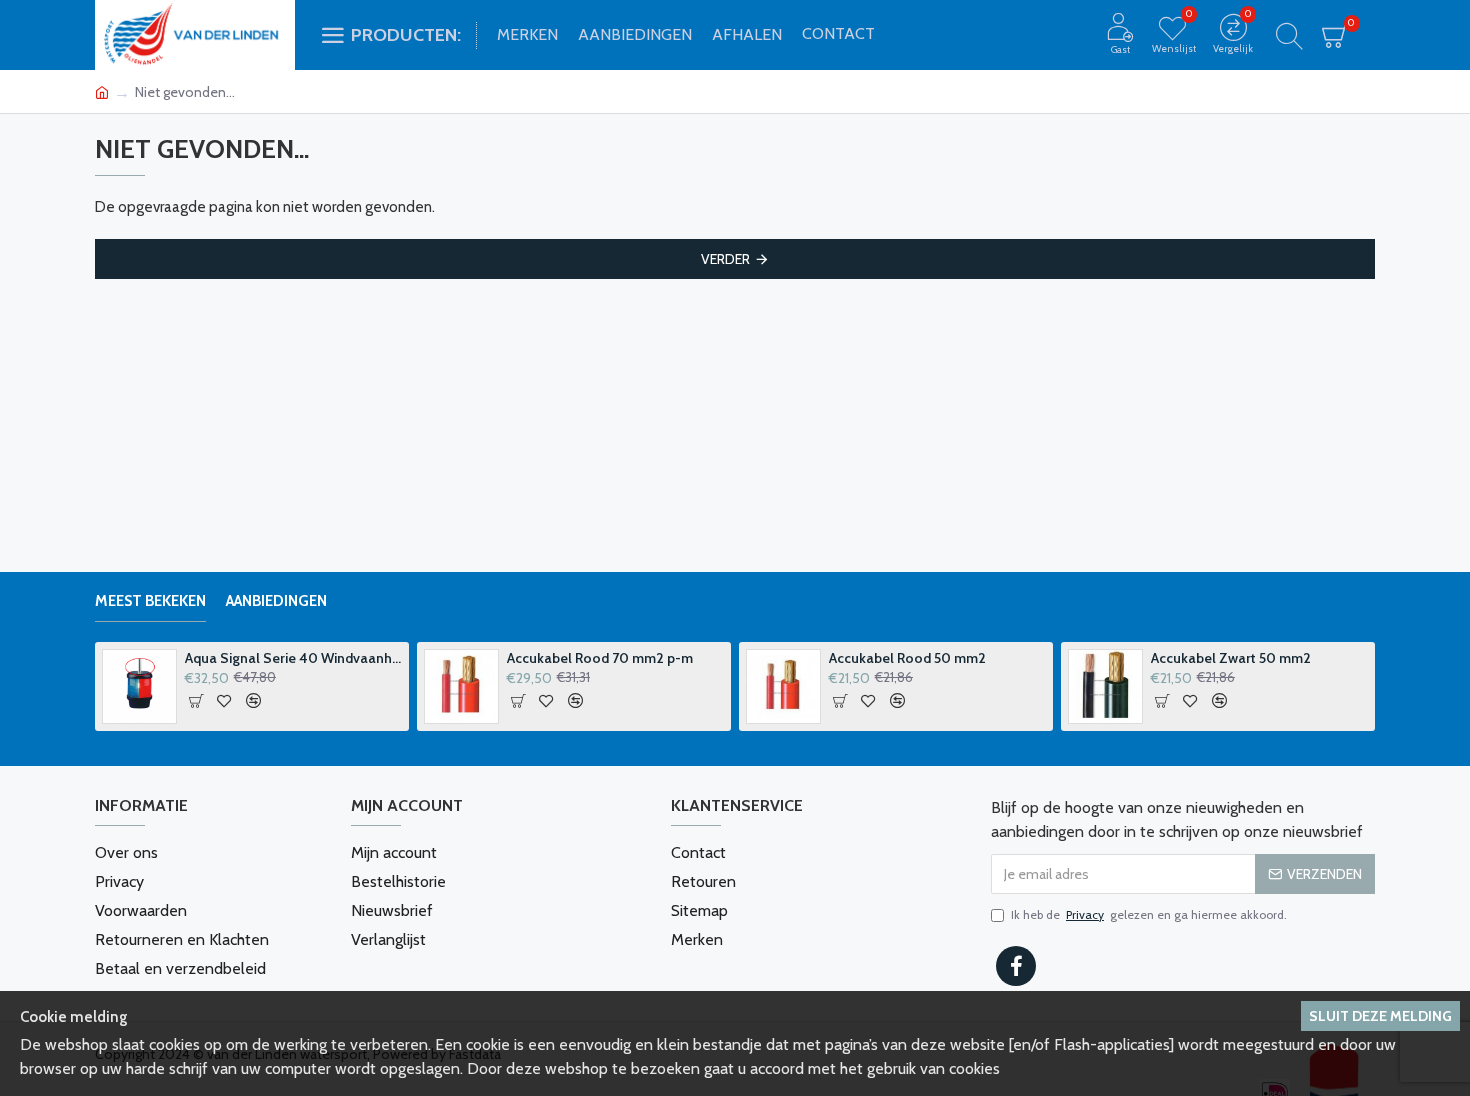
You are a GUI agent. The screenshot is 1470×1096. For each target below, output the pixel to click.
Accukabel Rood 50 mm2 (907, 658)
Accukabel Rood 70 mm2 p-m (600, 658)
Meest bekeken (150, 601)
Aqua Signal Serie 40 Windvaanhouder (293, 658)
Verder (725, 259)
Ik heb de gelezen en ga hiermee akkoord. (1149, 914)
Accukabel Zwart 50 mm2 (1231, 658)
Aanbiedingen (276, 601)
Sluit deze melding (1380, 1016)
